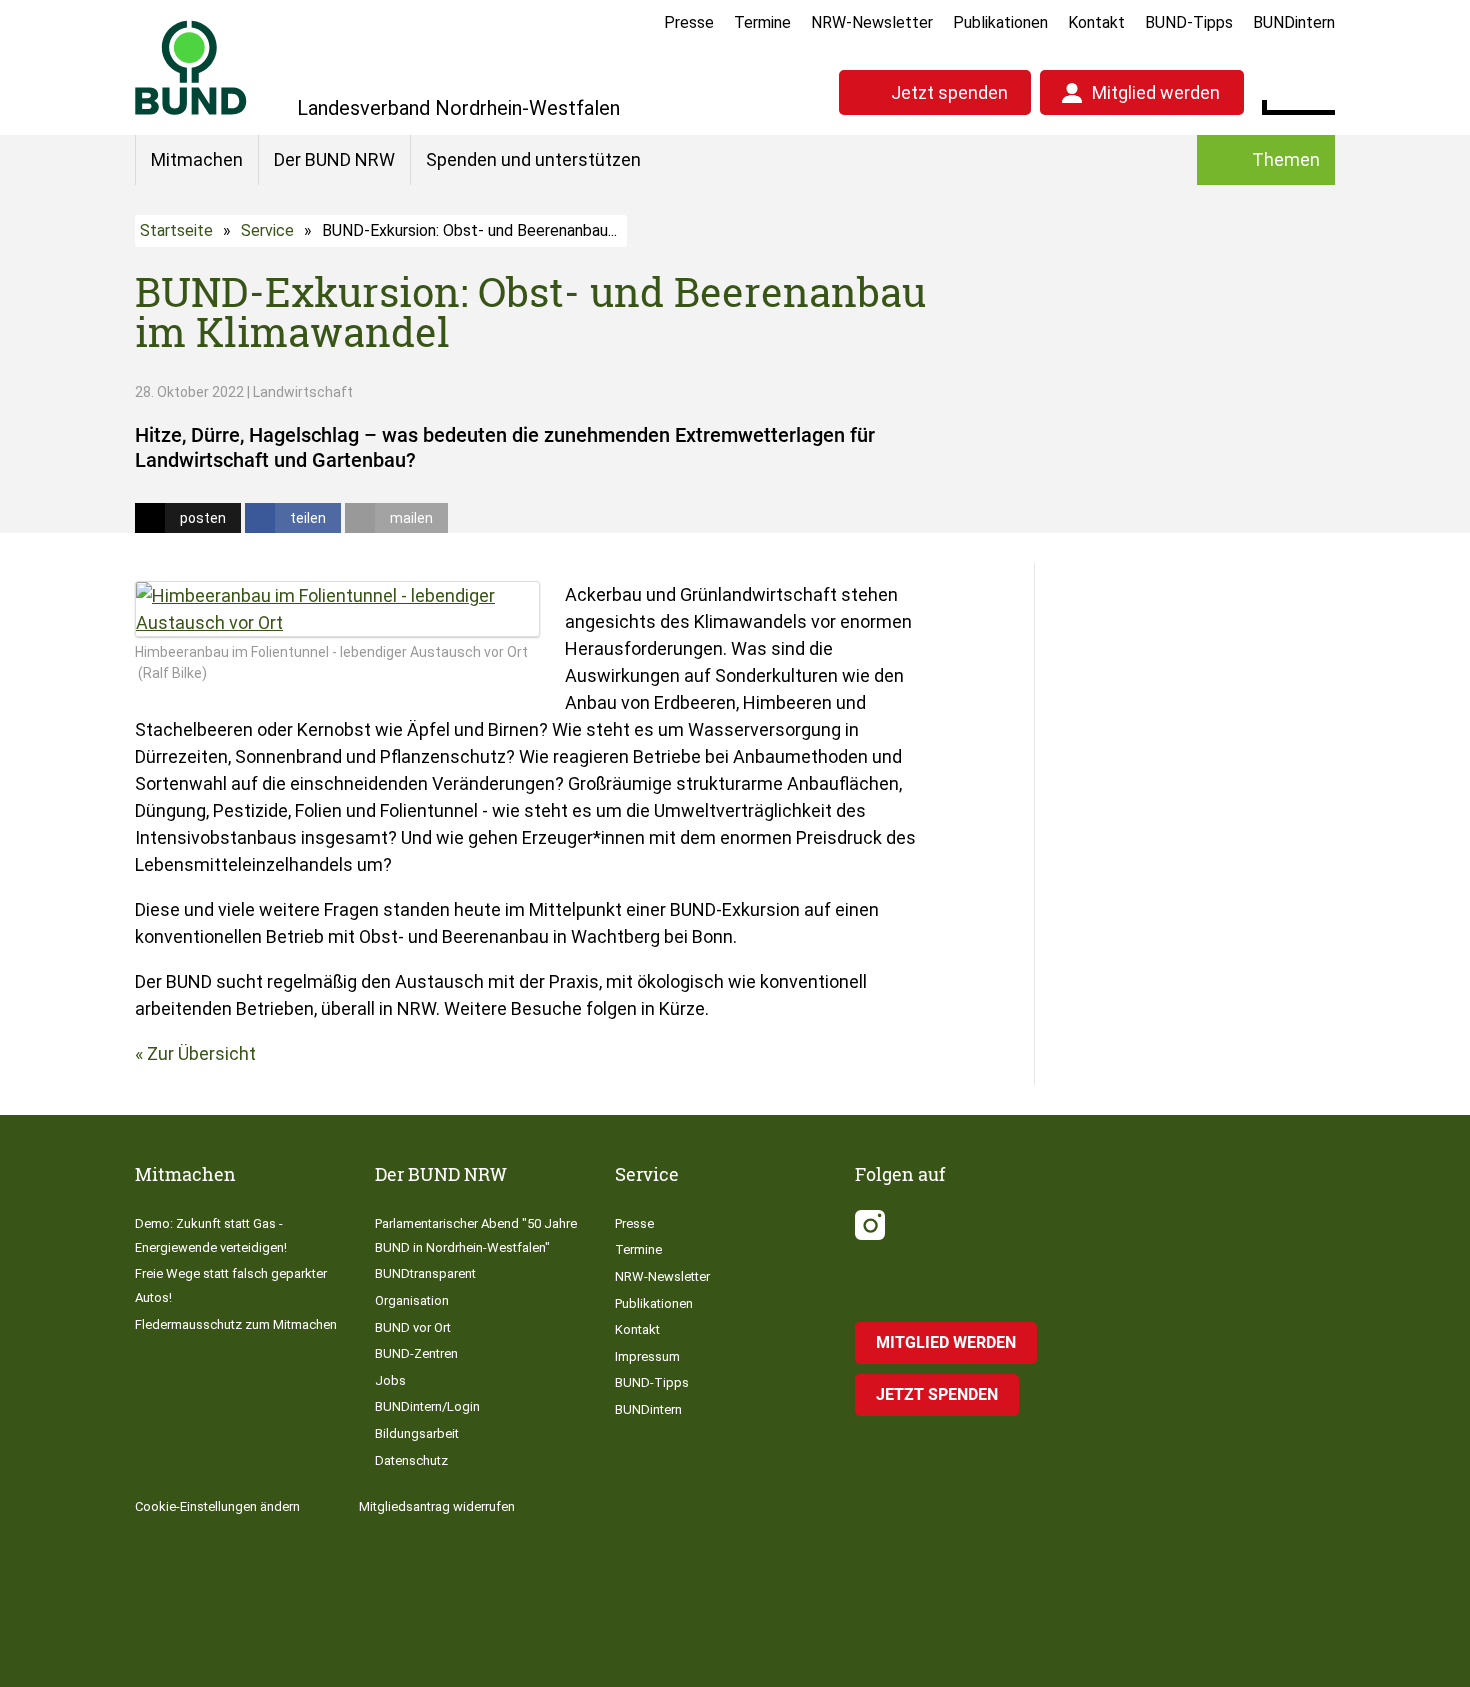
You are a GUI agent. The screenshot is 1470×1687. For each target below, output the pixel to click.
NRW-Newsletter (872, 22)
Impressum (647, 1356)
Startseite (176, 230)
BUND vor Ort (413, 1327)
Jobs (390, 1380)
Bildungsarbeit (417, 1433)
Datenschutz (411, 1460)
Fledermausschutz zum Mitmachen (236, 1324)
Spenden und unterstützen (533, 159)
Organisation (412, 1300)
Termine (762, 22)
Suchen (1319, 90)
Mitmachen (197, 159)
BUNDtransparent (425, 1273)
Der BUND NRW (334, 159)
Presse (689, 22)
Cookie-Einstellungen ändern (217, 1506)
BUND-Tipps (1189, 22)
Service (267, 230)
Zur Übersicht (201, 1053)
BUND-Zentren (416, 1353)
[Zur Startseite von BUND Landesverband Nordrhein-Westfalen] (191, 67)
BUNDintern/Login (427, 1406)
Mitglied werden (1156, 92)
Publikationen (1000, 22)
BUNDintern (1294, 22)
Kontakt (1096, 22)
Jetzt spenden (949, 92)
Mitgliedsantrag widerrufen (437, 1506)
